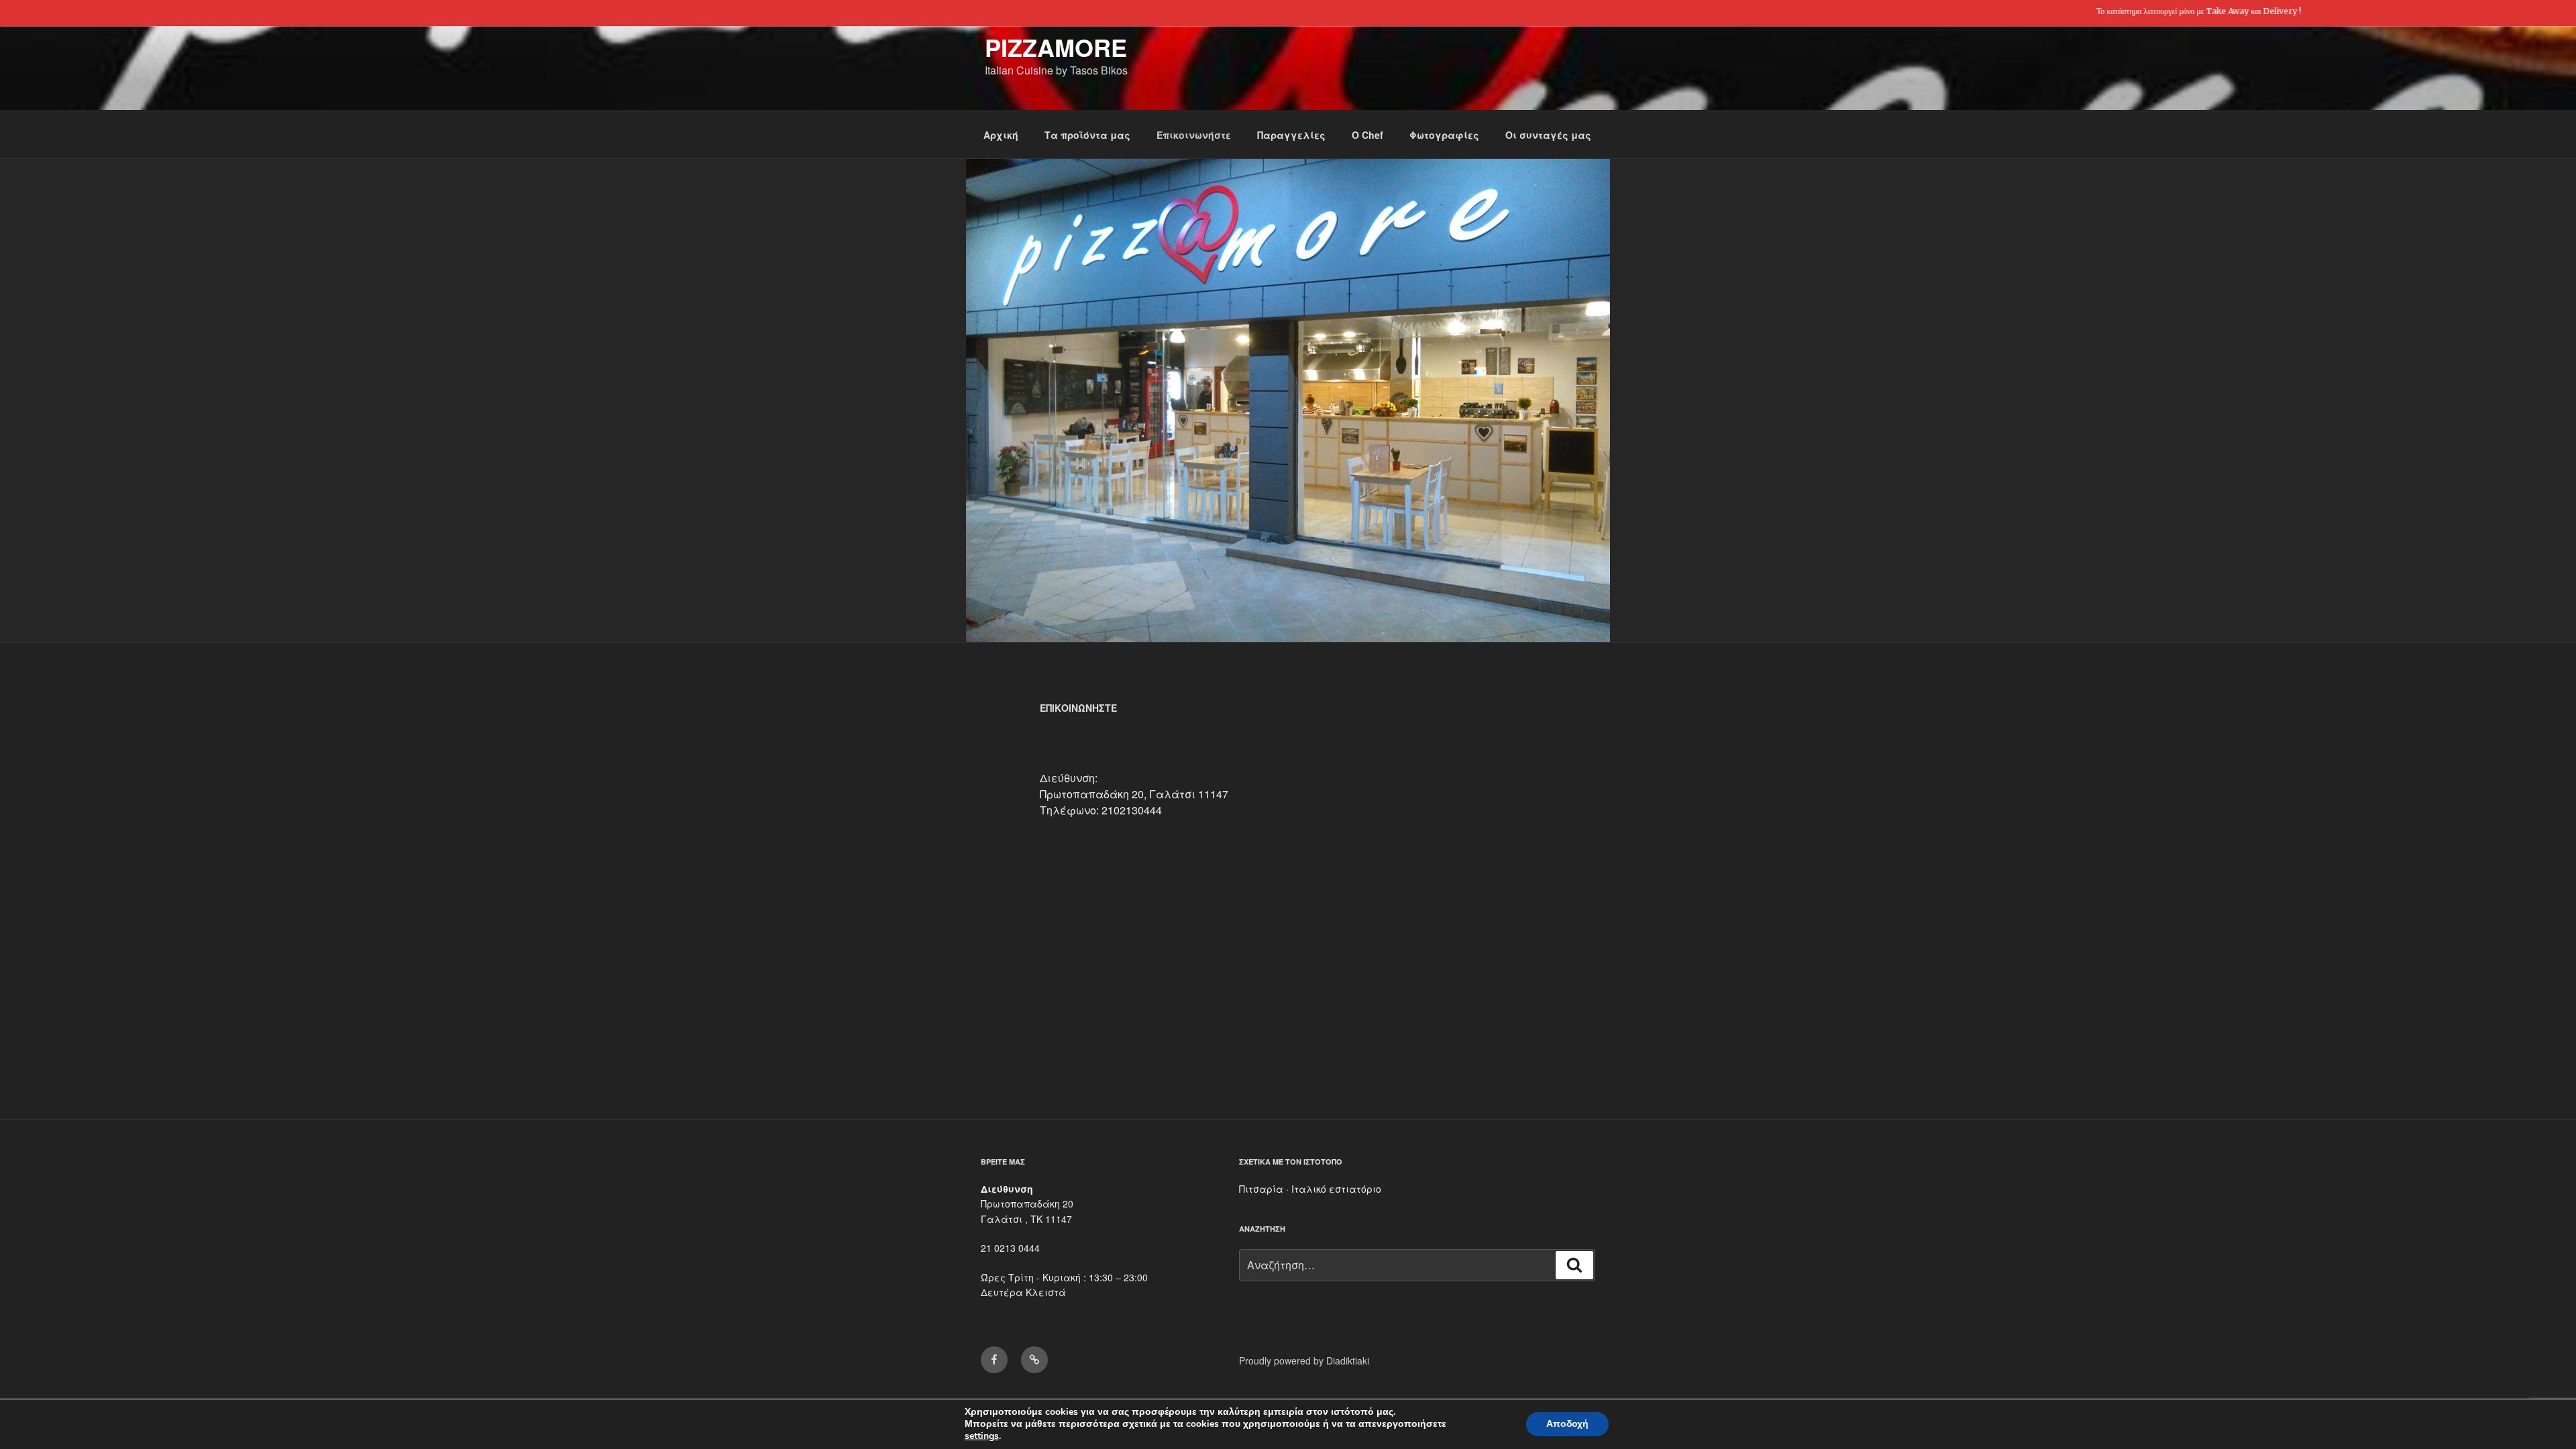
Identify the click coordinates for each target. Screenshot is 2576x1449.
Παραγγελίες (1291, 135)
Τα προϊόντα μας (1087, 135)
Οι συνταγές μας (1548, 135)
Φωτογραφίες (1444, 135)
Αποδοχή (1567, 1424)
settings (982, 1436)
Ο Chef (1367, 135)
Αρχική (1001, 135)
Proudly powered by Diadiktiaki (1304, 1360)
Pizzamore (1056, 47)
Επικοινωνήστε (1194, 135)
